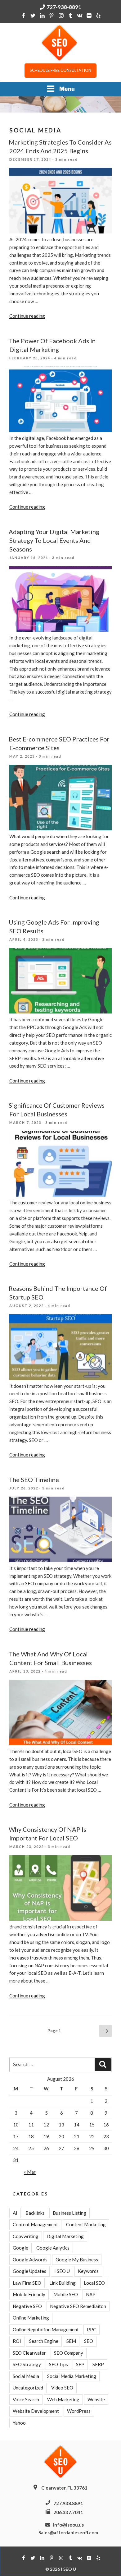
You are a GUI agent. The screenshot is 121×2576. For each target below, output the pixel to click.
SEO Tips (58, 2364)
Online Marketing (31, 2318)
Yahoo (19, 2423)
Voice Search (26, 2399)
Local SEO (94, 2283)
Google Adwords (30, 2260)
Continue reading (27, 316)
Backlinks (35, 2213)
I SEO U (62, 2271)
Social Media (26, 2376)
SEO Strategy (27, 2364)
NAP (91, 2294)
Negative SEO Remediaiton (78, 2306)
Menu (67, 89)
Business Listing (69, 2213)
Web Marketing (63, 2399)
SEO (89, 2341)
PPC (92, 2329)
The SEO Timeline (34, 1480)
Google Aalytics (53, 2248)
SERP (98, 2364)
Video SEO (62, 2388)
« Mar (30, 2172)
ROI (17, 2341)
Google (20, 2248)
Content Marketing (86, 2224)
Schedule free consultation (60, 70)
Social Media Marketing (72, 2376)
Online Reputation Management (46, 2329)
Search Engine (44, 2341)
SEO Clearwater (29, 2353)
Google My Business (77, 2260)
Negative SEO (27, 2306)
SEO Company (69, 2353)
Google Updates (29, 2271)
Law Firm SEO (27, 2283)
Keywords (88, 2271)
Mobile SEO (66, 2294)
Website (96, 2399)
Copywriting (26, 2236)
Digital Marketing (65, 2236)
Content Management (35, 2224)
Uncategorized (28, 2388)
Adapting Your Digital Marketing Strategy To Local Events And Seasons (54, 540)
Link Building (63, 2283)
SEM (71, 2341)
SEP (80, 2364)
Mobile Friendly (29, 2294)
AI (15, 2213)
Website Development (36, 2411)
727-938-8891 (64, 7)
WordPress (79, 2411)
